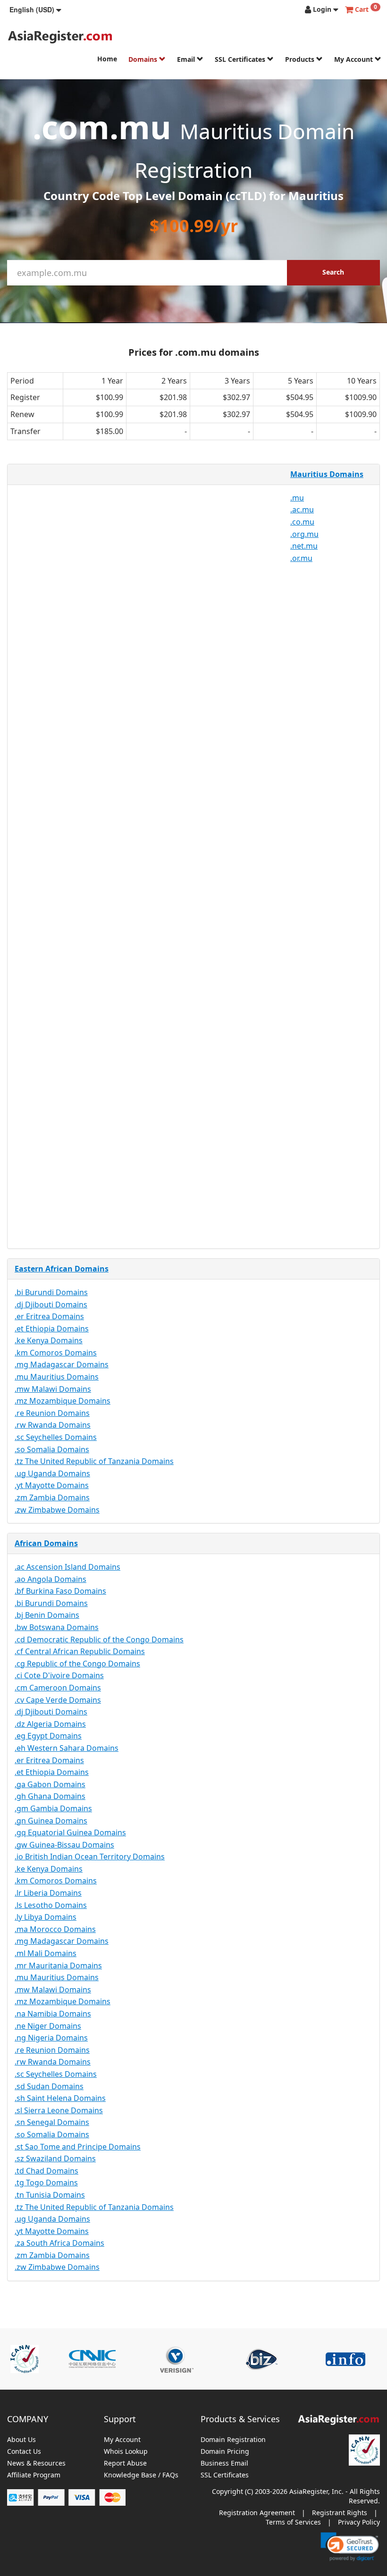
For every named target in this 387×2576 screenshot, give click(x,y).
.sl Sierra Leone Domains (59, 2110)
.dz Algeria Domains (50, 1724)
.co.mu (302, 522)
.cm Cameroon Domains (58, 1688)
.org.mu (304, 534)
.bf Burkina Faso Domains (60, 1591)
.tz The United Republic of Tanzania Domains (94, 1461)
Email (187, 59)
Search (333, 272)
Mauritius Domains (327, 474)
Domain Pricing (225, 2452)
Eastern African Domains (62, 1269)
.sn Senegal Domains (52, 2122)
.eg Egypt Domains (48, 1736)
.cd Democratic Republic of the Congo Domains (99, 1639)
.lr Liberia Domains (48, 1893)
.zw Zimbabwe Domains (57, 1510)
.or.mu (301, 558)
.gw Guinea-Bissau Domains (64, 1845)
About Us (21, 2440)
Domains (144, 59)
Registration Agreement (257, 2513)
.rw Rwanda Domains (53, 1425)
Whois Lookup (126, 2452)
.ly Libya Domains (46, 1917)
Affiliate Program (34, 2475)
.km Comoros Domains (56, 1353)
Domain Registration (233, 2440)
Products (301, 59)
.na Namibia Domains (53, 2014)
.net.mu (304, 546)
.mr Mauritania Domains (58, 1965)
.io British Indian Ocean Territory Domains (90, 1857)
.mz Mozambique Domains (63, 1401)
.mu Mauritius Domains (57, 1377)
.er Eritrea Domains (49, 1316)
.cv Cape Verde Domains (58, 1700)
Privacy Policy (359, 2522)
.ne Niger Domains (48, 2026)
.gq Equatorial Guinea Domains (70, 1832)
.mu (297, 498)
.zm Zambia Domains (52, 1497)
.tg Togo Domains (46, 2183)
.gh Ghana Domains (50, 1796)
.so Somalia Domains (52, 1449)
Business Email (224, 2463)
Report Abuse (125, 2463)
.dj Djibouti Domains (51, 1305)
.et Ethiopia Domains (52, 1329)
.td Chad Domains (46, 2171)
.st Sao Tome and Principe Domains (78, 2147)
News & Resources (36, 2463)
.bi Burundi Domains (51, 1292)
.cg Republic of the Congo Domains (77, 1664)
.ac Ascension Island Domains (67, 1567)
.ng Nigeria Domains (51, 2038)
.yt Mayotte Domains (52, 1485)
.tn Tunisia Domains (50, 2195)
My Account (354, 59)
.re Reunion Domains (52, 1413)
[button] (35, 9)
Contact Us (24, 2452)
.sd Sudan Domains (49, 2086)
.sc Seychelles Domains (56, 1437)
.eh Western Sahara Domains (67, 1748)
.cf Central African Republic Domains (80, 1651)
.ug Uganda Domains (52, 1473)
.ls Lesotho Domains (51, 1905)
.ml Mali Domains (46, 1953)
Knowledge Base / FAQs (141, 2475)
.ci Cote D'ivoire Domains (59, 1675)
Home (107, 59)
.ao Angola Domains (50, 1579)
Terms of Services (293, 2522)
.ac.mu (302, 510)
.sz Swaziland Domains (55, 2158)
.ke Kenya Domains (49, 1340)
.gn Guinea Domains (51, 1821)
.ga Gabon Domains (50, 1784)
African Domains (46, 1543)
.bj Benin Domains (47, 1615)
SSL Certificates (241, 59)
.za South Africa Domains (59, 2243)
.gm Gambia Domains (53, 1808)
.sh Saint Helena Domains (60, 2098)
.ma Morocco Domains (55, 1929)
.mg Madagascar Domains (62, 1364)
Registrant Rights (340, 2513)
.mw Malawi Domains (53, 1389)
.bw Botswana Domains (57, 1627)
